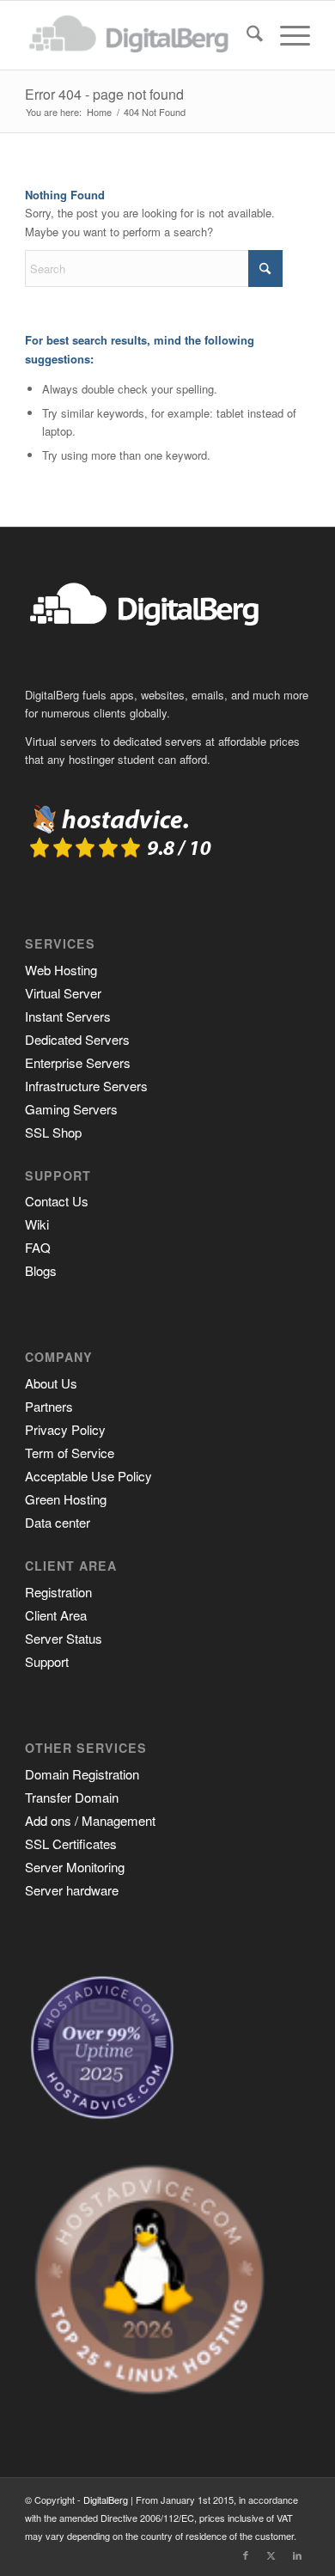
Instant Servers (68, 1016)
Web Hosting (61, 970)
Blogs (41, 1270)
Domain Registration (82, 1774)
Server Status (64, 1638)
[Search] (246, 35)
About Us (51, 1383)
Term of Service (70, 1453)
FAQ (38, 1247)
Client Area (56, 1615)
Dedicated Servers (77, 1039)
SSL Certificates (71, 1843)
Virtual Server (63, 993)
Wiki (37, 1224)
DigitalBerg (106, 2500)
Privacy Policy (65, 1429)
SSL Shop (53, 1132)
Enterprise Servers (78, 1062)
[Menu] (286, 35)
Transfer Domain (72, 1797)
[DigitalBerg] (139, 35)
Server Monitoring (75, 1867)
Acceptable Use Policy (88, 1476)
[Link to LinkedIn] (297, 2555)
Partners (49, 1406)
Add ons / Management (90, 1820)
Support (47, 1661)
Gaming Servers (71, 1109)
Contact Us (57, 1201)
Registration (58, 1592)
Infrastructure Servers (86, 1086)
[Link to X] (271, 2555)
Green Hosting (66, 1499)
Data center (58, 1522)
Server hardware (72, 1890)
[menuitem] (246, 35)
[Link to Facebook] (246, 2555)
